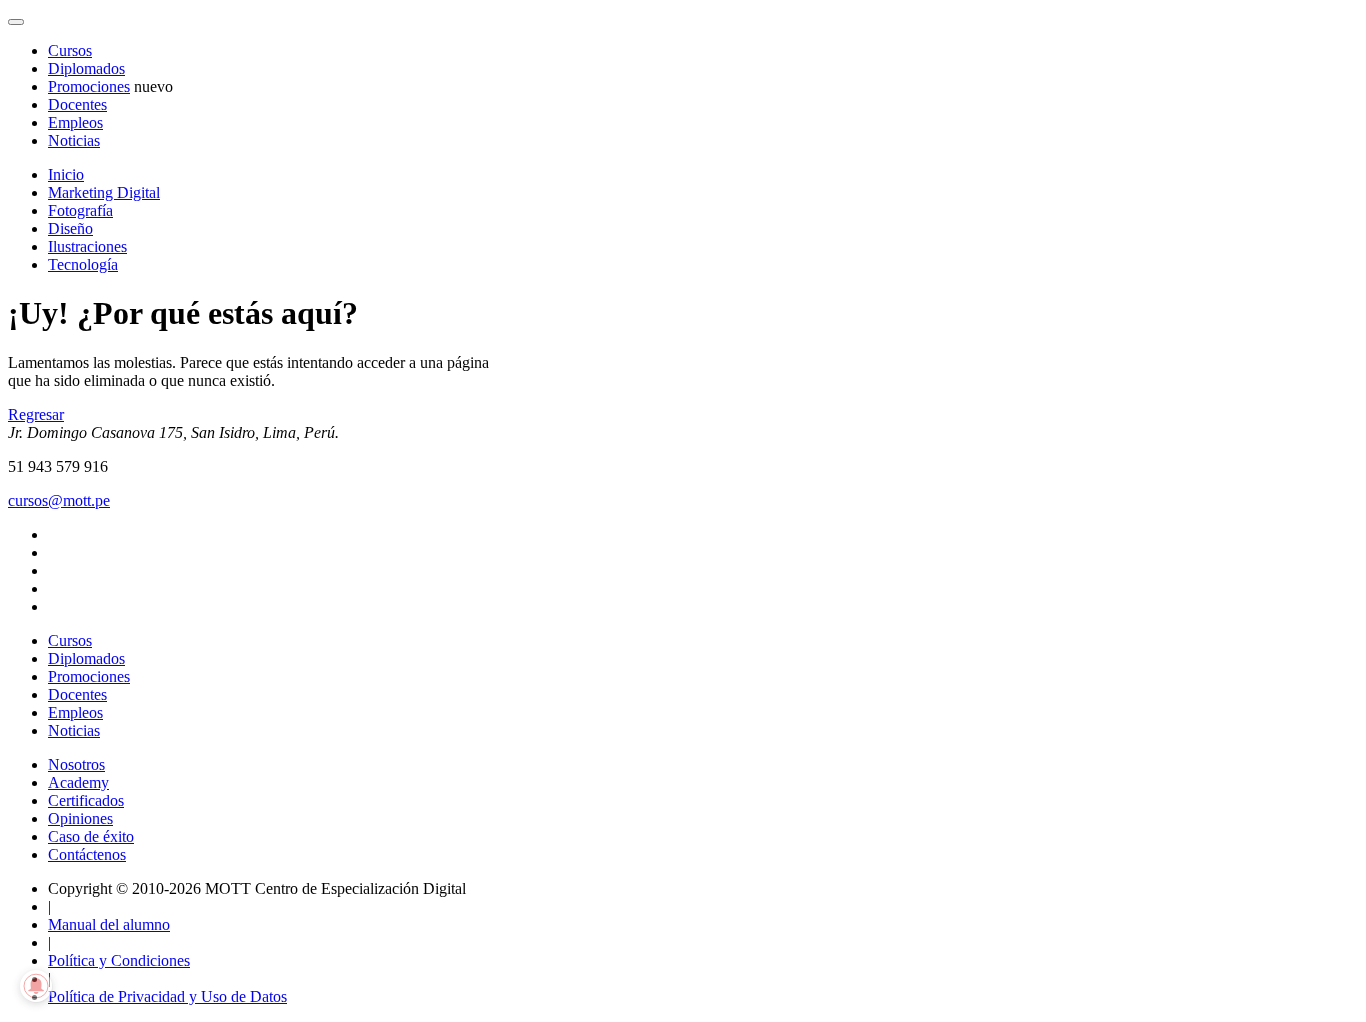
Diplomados (86, 68)
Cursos (70, 50)
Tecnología (83, 264)
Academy (78, 782)
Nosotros (76, 764)
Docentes (77, 104)
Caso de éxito (91, 836)
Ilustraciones (87, 246)
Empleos (75, 122)
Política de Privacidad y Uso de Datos (167, 996)
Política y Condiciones (119, 960)
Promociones (89, 86)
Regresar (36, 414)
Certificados (86, 800)
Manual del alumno (109, 924)
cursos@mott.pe (59, 500)
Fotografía (80, 210)
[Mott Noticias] (16, 22)
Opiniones (80, 818)
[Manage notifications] (36, 986)
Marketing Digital (104, 192)
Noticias (74, 140)
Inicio (66, 174)
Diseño (70, 228)
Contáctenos (87, 854)
